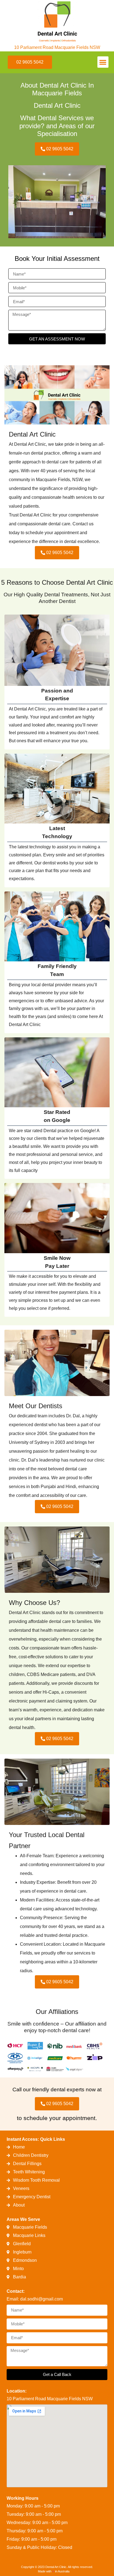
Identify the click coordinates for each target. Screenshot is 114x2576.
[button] (103, 62)
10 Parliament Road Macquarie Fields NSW (57, 47)
